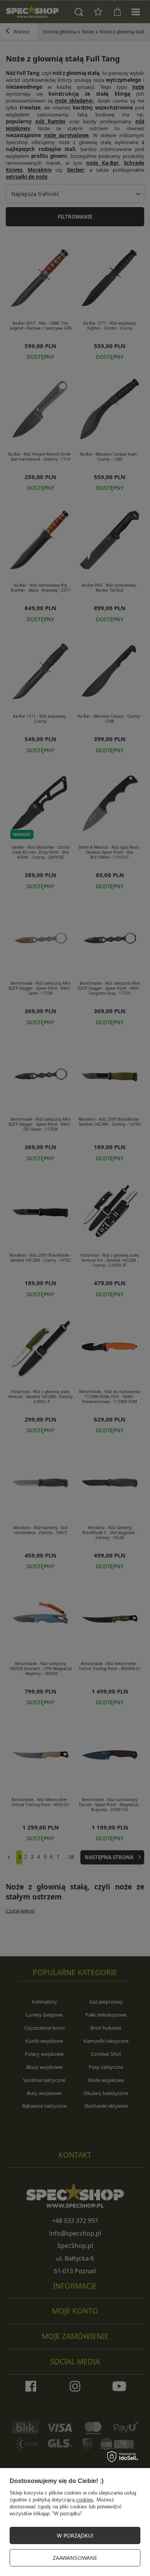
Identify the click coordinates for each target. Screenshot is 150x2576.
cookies (85, 2500)
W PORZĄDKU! (75, 2535)
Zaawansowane (75, 2558)
